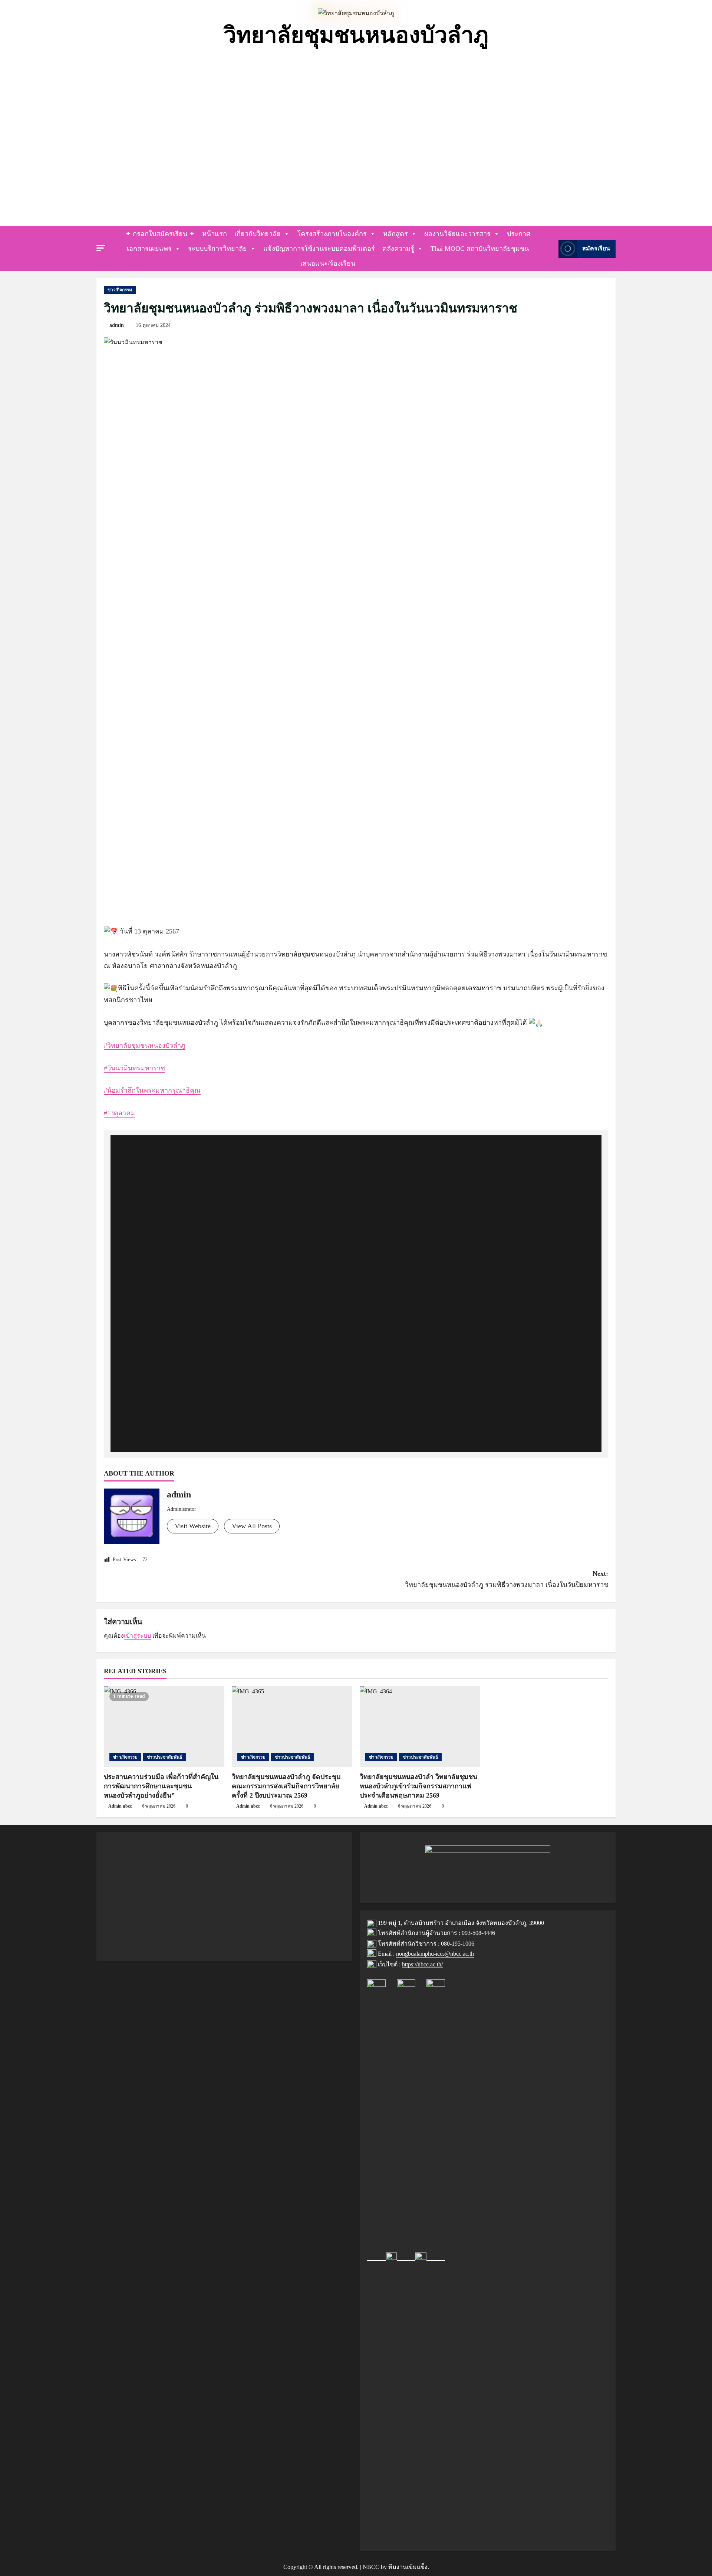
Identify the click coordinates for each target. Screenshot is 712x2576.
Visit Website (193, 1526)
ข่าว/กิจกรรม (120, 290)
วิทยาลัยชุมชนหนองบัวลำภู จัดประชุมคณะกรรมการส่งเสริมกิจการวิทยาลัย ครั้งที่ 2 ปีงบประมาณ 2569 (286, 1786)
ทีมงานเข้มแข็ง (408, 2567)
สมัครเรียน (596, 249)
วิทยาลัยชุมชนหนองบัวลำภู (356, 35)
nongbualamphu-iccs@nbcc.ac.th (435, 1954)
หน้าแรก (215, 234)
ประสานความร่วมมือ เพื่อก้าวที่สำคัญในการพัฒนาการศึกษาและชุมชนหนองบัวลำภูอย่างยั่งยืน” (161, 1786)
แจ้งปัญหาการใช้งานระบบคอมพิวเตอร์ (319, 249)
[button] (101, 248)
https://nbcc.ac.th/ (422, 1964)
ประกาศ (519, 234)
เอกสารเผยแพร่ (149, 249)
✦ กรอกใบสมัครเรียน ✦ (160, 234)
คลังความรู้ (398, 249)
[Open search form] (551, 249)
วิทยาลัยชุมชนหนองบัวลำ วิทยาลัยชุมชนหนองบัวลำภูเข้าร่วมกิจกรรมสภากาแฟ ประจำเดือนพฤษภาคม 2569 (418, 1786)
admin (117, 325)
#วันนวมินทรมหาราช (134, 1068)
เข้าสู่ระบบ (137, 1636)
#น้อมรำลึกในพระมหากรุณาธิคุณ (152, 1090)
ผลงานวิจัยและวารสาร (457, 234)
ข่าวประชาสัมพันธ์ (164, 1757)
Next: (507, 1579)
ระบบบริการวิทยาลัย (217, 249)
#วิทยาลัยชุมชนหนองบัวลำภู (145, 1046)
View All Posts (252, 1526)
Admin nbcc (120, 1806)
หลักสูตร (395, 234)
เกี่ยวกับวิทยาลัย (258, 234)
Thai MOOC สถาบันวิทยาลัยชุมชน (480, 249)
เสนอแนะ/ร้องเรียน (328, 263)
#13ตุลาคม (119, 1113)
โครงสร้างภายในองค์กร (332, 234)
